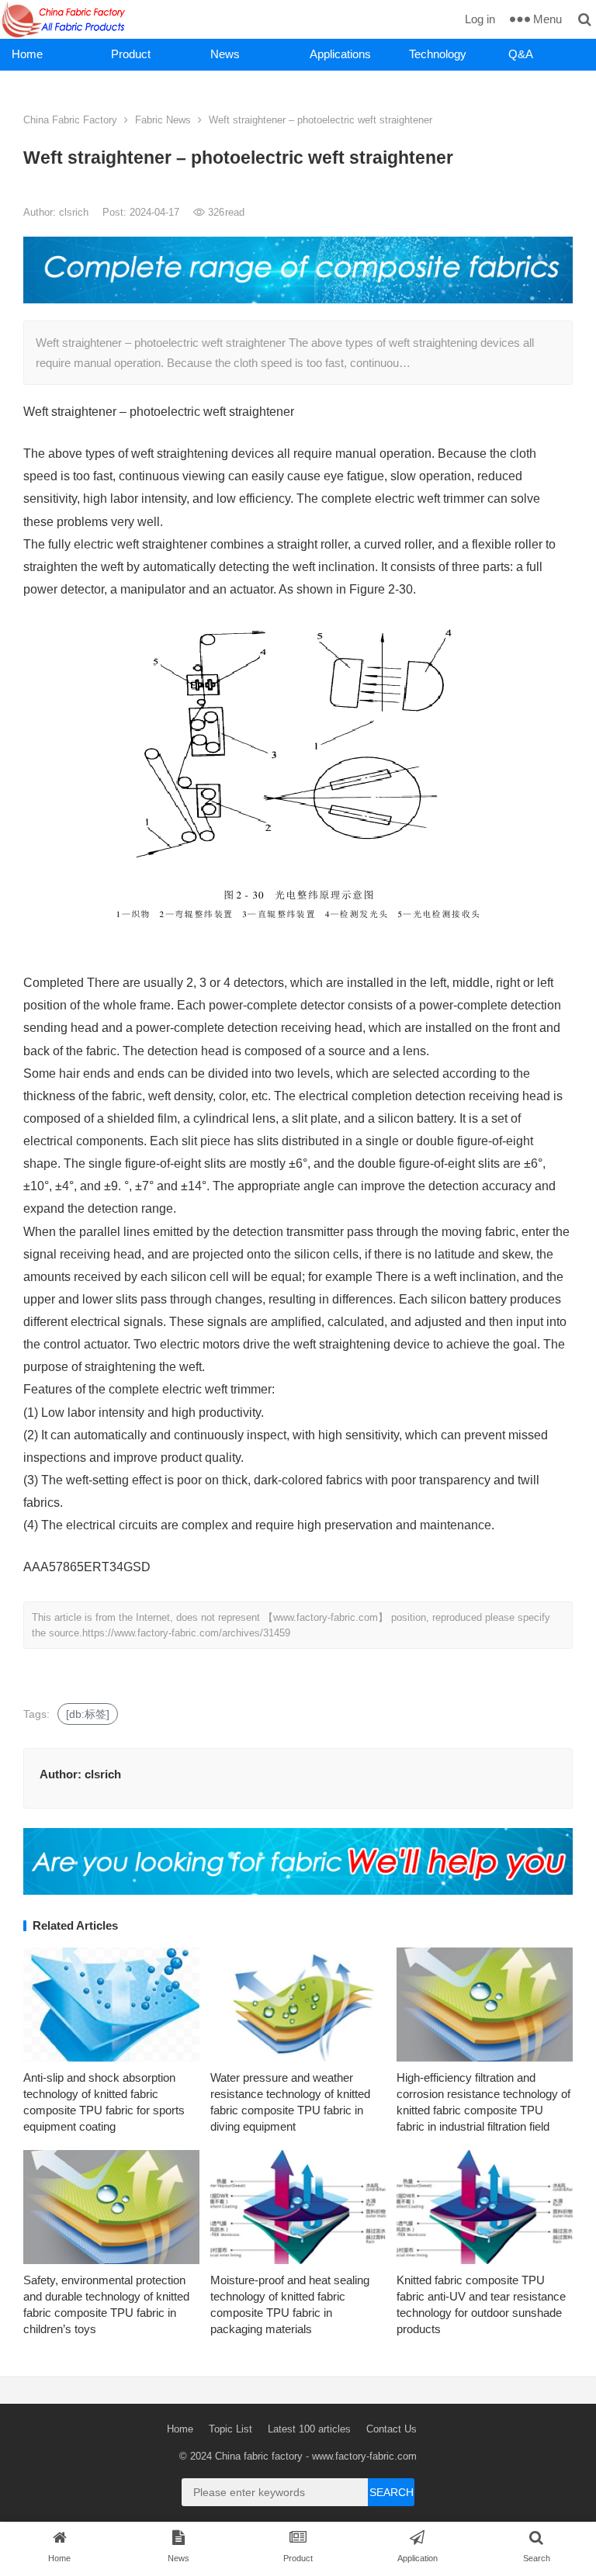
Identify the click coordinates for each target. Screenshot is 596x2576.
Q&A (521, 54)
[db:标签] (88, 1714)
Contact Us (392, 2429)
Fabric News (163, 120)
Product (131, 54)
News (225, 54)
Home (27, 54)
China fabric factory (259, 2456)
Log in (480, 19)
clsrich (75, 212)
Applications (340, 54)
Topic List (230, 2429)
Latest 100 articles (309, 2429)
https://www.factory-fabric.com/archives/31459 (186, 1633)
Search (392, 2492)
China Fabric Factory (70, 120)
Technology (438, 54)
